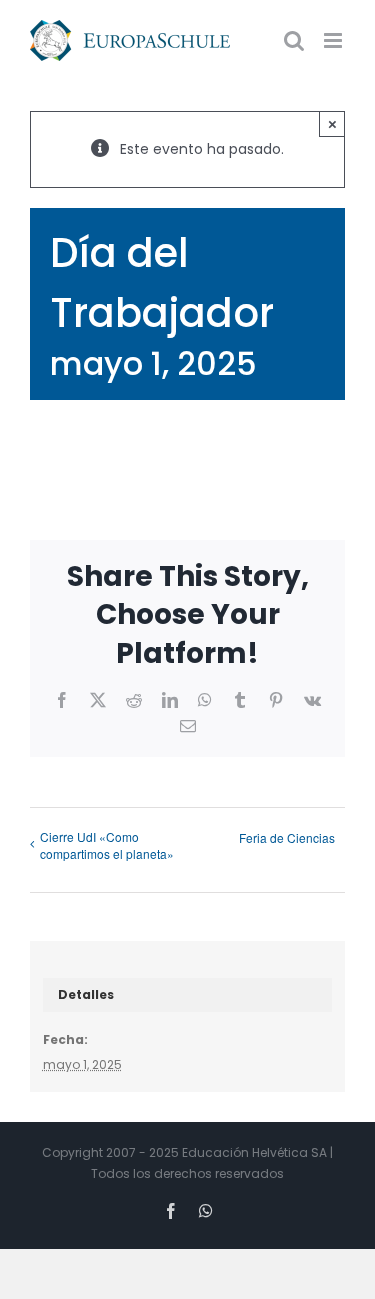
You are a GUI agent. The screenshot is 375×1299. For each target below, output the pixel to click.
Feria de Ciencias (287, 837)
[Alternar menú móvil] (334, 40)
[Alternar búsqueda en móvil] (294, 40)
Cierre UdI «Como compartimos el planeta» (107, 845)
